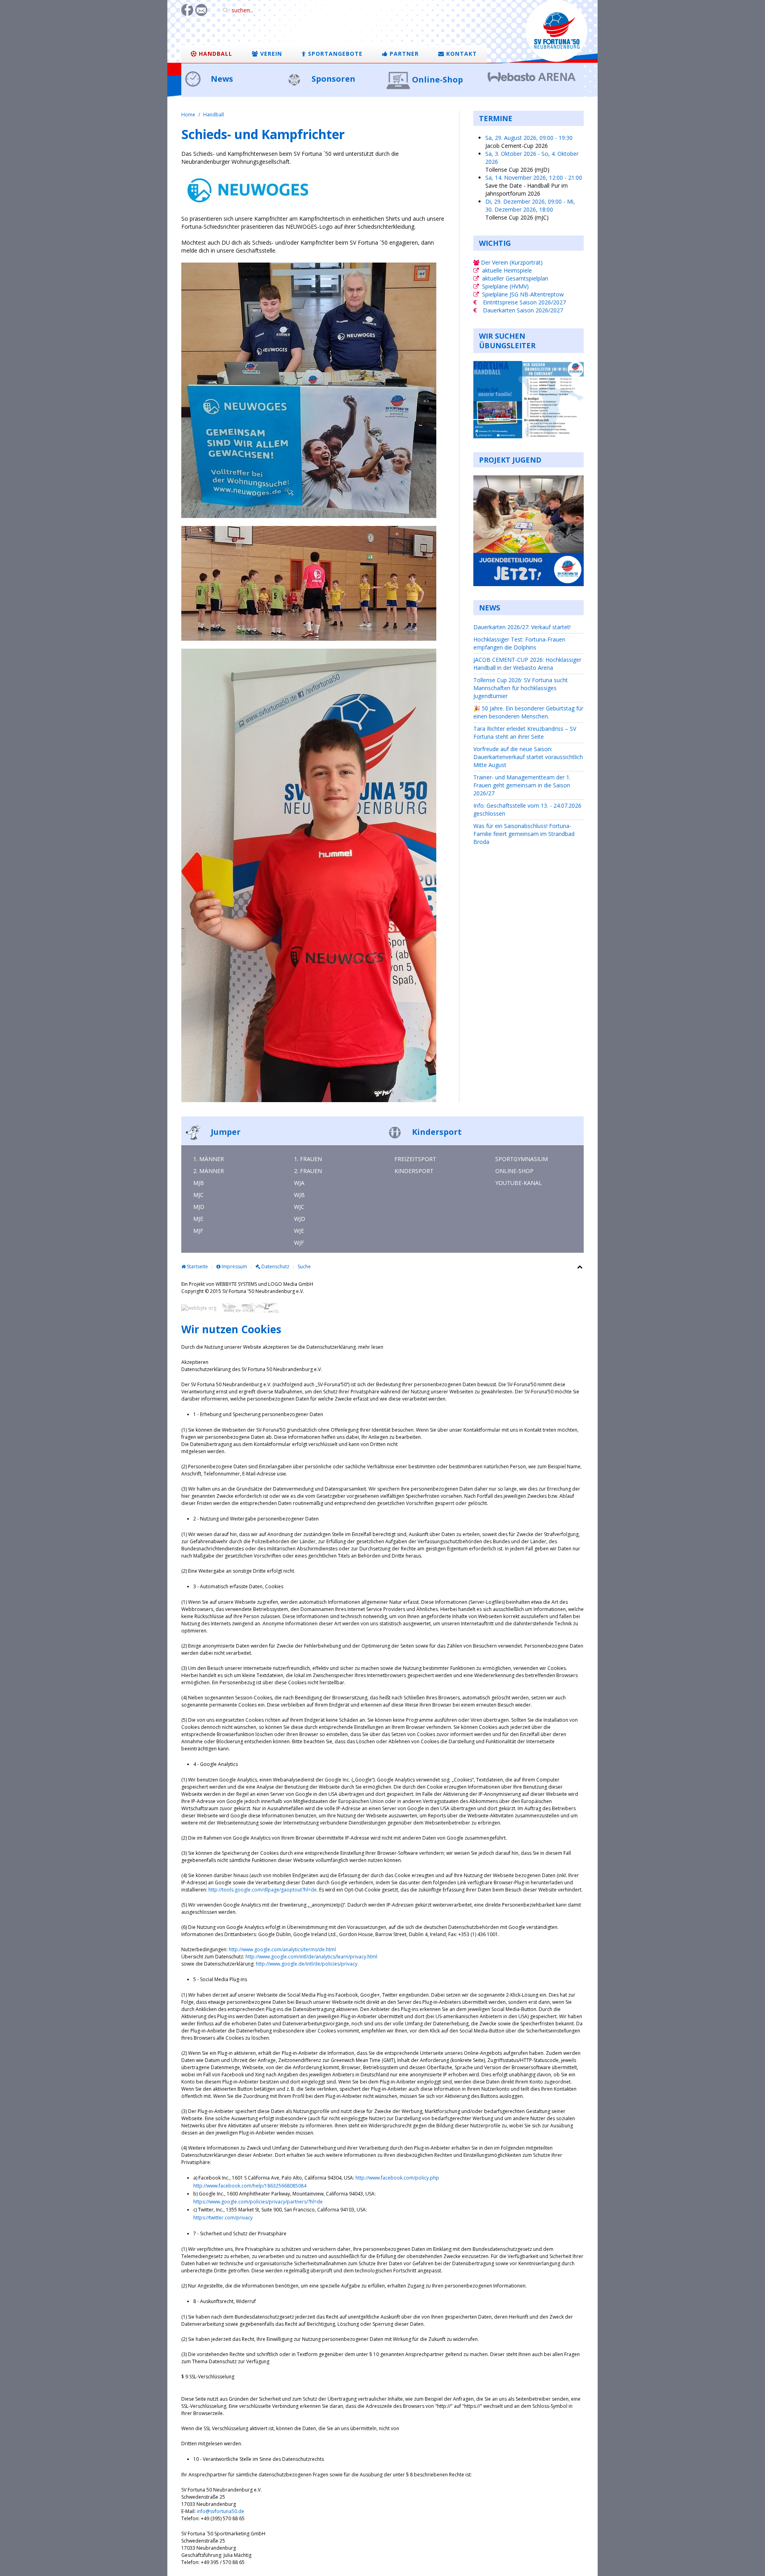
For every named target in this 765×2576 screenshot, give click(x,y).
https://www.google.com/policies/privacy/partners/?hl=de (258, 2202)
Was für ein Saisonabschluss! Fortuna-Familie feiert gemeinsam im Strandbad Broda (524, 834)
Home (188, 115)
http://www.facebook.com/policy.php (397, 2178)
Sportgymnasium (522, 1159)
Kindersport (436, 1132)
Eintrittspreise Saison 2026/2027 (524, 302)
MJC (198, 1195)
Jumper (225, 1132)
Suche (304, 1266)
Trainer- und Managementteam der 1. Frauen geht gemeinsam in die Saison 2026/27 (522, 785)
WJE (299, 1231)
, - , (530, 205)
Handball (215, 54)
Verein (270, 54)
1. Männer (209, 1159)
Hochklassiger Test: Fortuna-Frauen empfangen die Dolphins (519, 643)
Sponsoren (332, 79)
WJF (299, 1243)
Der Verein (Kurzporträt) (511, 262)
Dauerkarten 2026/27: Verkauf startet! (522, 627)
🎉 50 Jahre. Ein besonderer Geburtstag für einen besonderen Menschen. (528, 712)
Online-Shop (437, 79)
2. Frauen (308, 1171)
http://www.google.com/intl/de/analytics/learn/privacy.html (311, 1957)
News (221, 79)
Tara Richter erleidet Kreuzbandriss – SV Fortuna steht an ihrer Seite (525, 733)
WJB (299, 1195)
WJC (299, 1207)
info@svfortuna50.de (221, 2511)
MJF (198, 1231)
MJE (198, 1219)
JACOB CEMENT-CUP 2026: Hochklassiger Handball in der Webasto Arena (527, 664)
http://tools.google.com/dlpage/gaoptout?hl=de (263, 1890)
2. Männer (209, 1171)
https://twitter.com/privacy (223, 2218)
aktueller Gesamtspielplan (515, 278)
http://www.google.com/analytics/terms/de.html (282, 1949)
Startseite (197, 1266)
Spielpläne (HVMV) (505, 286)
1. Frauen (308, 1159)
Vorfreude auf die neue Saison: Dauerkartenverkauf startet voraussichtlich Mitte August (528, 757)
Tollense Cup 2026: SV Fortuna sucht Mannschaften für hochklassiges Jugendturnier (521, 688)
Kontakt (461, 54)
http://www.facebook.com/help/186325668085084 (250, 2186)
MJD (199, 1207)
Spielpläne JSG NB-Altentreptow (523, 294)
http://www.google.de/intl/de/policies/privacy (307, 1964)
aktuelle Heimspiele (507, 270)
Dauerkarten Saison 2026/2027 (523, 310)
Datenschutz (275, 1266)
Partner (403, 54)
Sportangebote (334, 54)
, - (529, 138)
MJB (199, 1183)
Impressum (234, 1266)
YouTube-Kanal (519, 1183)
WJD (300, 1219)
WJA (299, 1183)
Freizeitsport (415, 1159)
